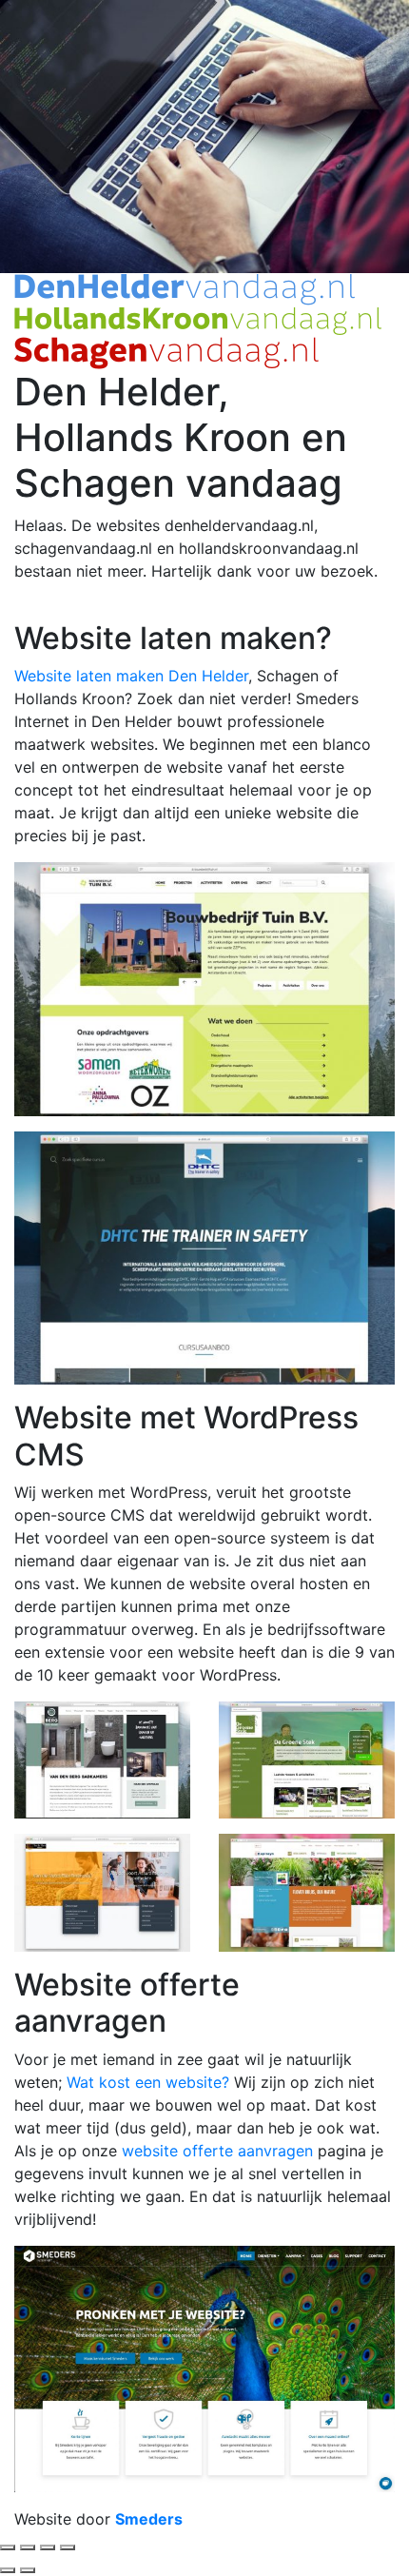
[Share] (28, 2547)
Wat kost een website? (148, 2082)
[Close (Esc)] (8, 2547)
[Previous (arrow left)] (8, 2570)
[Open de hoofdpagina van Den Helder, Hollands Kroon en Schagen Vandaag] (198, 320)
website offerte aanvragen (217, 2151)
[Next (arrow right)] (28, 2570)
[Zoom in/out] (68, 2547)
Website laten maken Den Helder (131, 676)
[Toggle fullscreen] (48, 2547)
